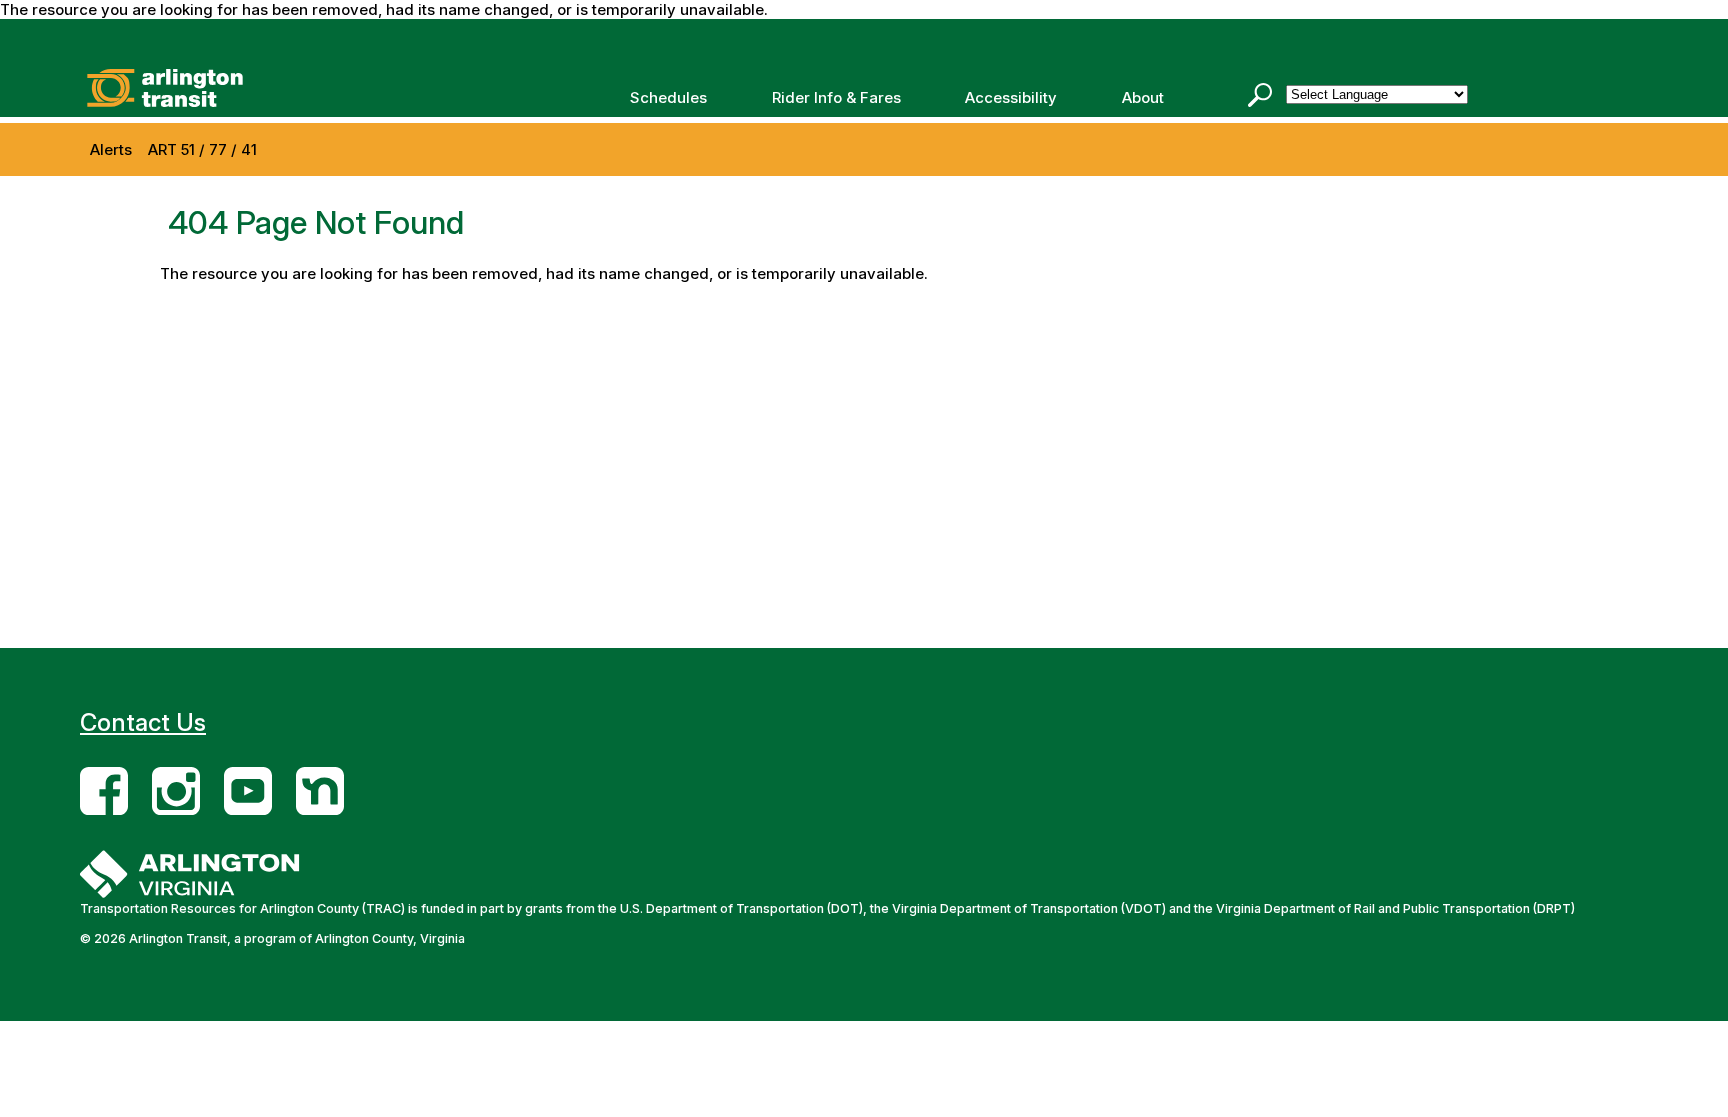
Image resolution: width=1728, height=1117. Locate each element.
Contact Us (143, 722)
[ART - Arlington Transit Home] (255, 88)
